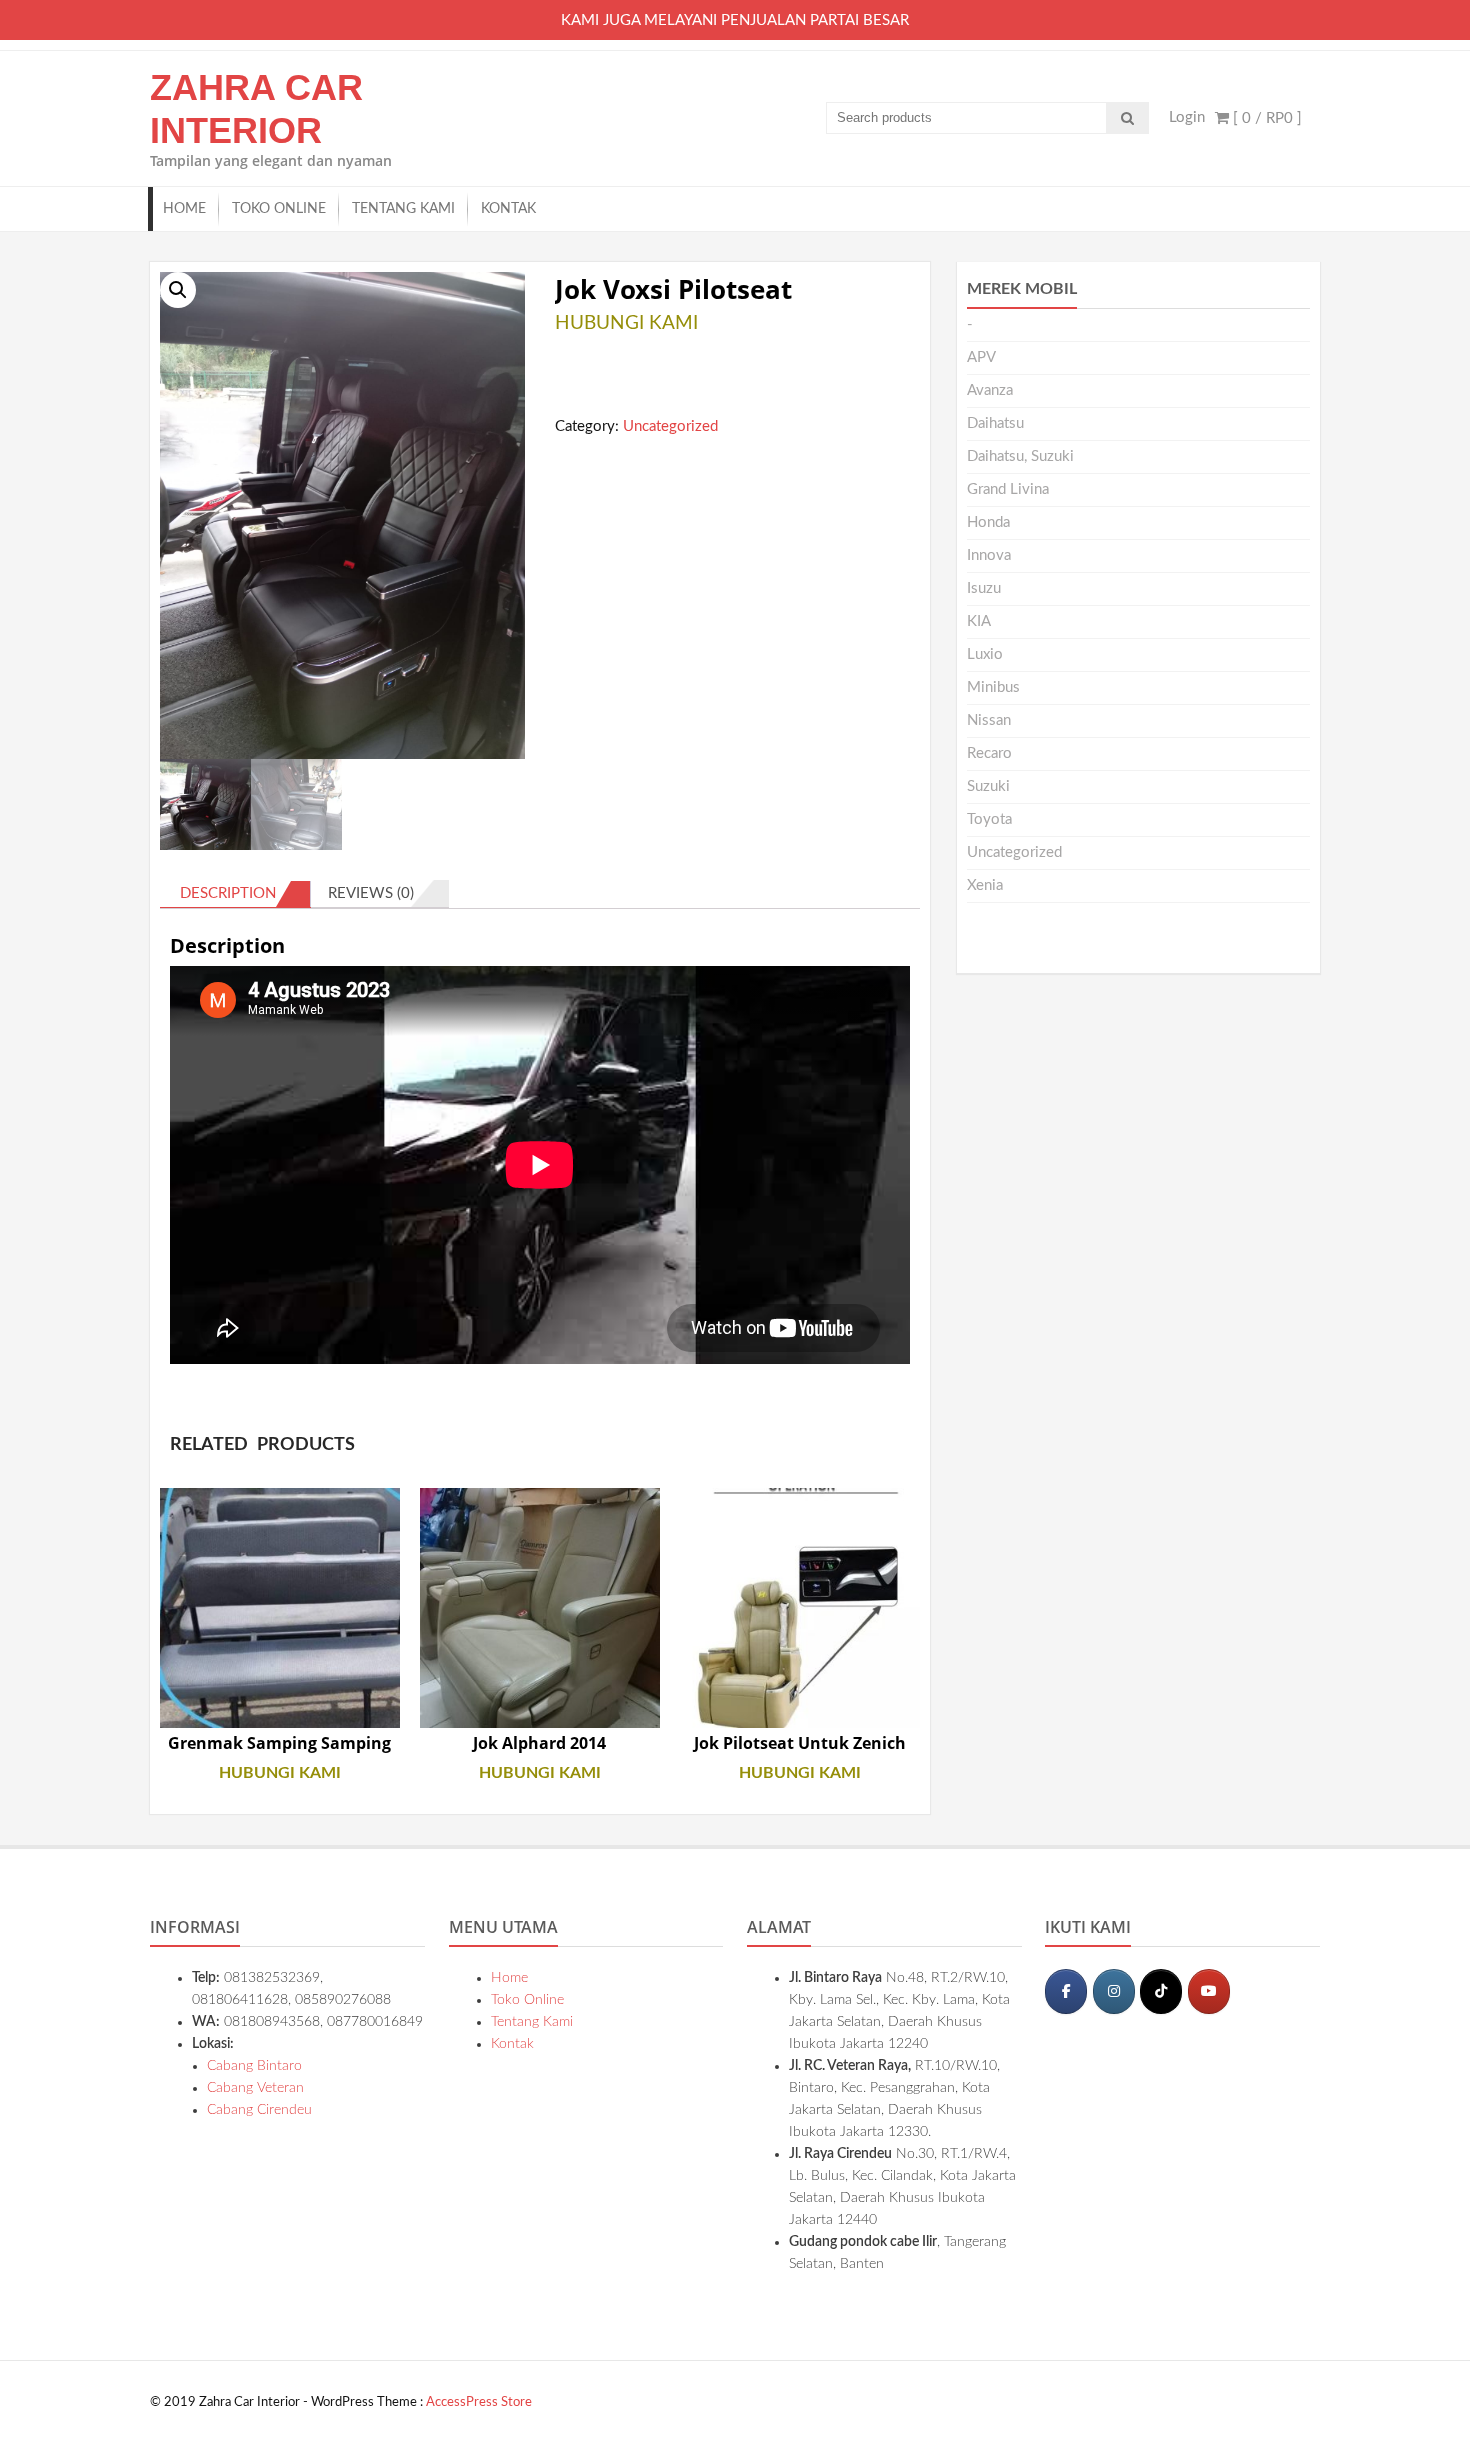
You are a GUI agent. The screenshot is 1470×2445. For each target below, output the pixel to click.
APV (981, 357)
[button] (178, 290)
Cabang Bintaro (254, 2066)
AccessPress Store (479, 2402)
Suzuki (988, 786)
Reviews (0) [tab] (371, 893)
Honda (988, 522)
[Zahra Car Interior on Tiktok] (1161, 1991)
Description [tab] (228, 893)
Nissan (989, 720)
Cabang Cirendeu (259, 2110)
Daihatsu (995, 423)
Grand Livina (1008, 489)
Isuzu (984, 588)
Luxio (985, 654)
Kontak (508, 209)
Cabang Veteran (255, 2088)
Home (184, 209)
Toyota (989, 819)
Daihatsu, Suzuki (1020, 456)
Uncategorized (670, 426)
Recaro (989, 753)
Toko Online (279, 209)
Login (1187, 117)
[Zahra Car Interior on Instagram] (1114, 1991)
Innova (989, 555)
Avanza (990, 390)
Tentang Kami (403, 209)
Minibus (993, 687)
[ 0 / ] (1265, 118)
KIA (979, 621)
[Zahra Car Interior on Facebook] (1066, 1991)
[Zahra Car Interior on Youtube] (1209, 1991)
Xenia (985, 885)
